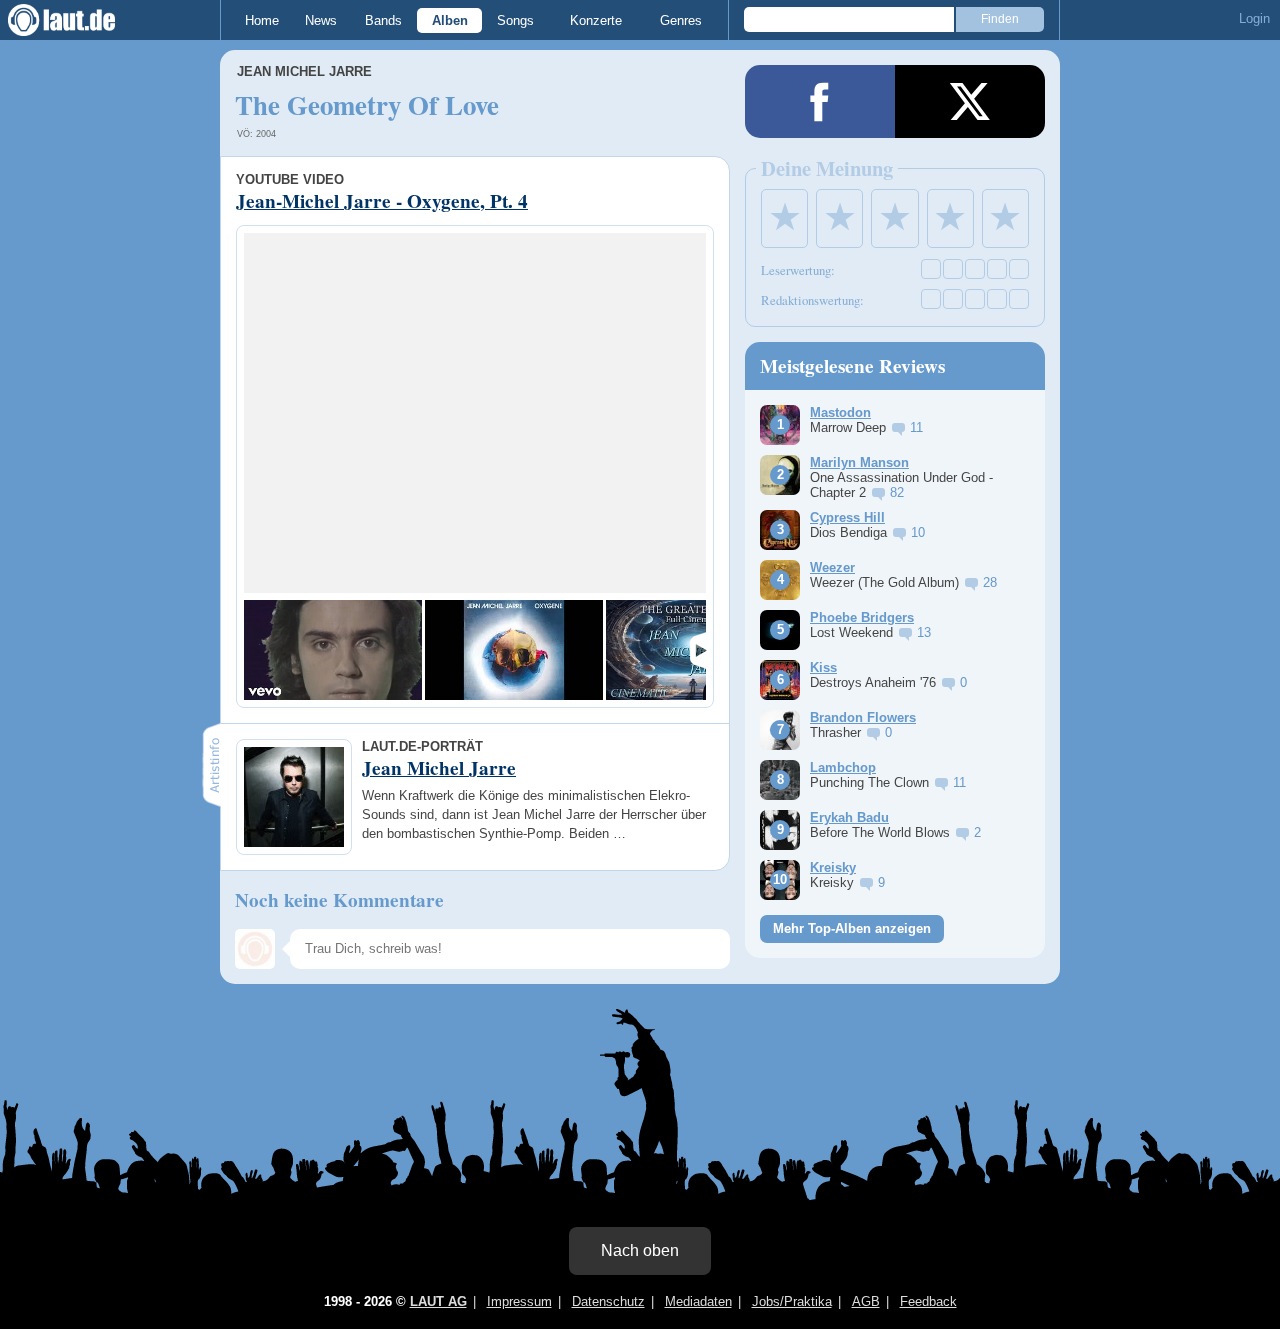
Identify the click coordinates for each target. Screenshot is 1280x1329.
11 (916, 427)
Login (1254, 18)
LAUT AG (438, 1301)
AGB (866, 1301)
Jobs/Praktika (792, 1301)
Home (262, 20)
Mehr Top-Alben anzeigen (852, 928)
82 (897, 492)
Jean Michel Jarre (304, 71)
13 (924, 632)
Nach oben (640, 1250)
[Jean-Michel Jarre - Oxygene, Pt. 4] (333, 650)
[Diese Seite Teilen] (820, 101)
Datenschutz (608, 1301)
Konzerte (596, 20)
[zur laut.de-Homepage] (80, 20)
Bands (383, 20)
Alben (450, 20)
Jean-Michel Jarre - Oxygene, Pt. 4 (382, 201)
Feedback (928, 1301)
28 (990, 582)
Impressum (519, 1301)
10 (918, 532)
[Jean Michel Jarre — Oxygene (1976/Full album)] (514, 650)
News (321, 20)
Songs (515, 20)
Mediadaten (698, 1301)
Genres (681, 20)
